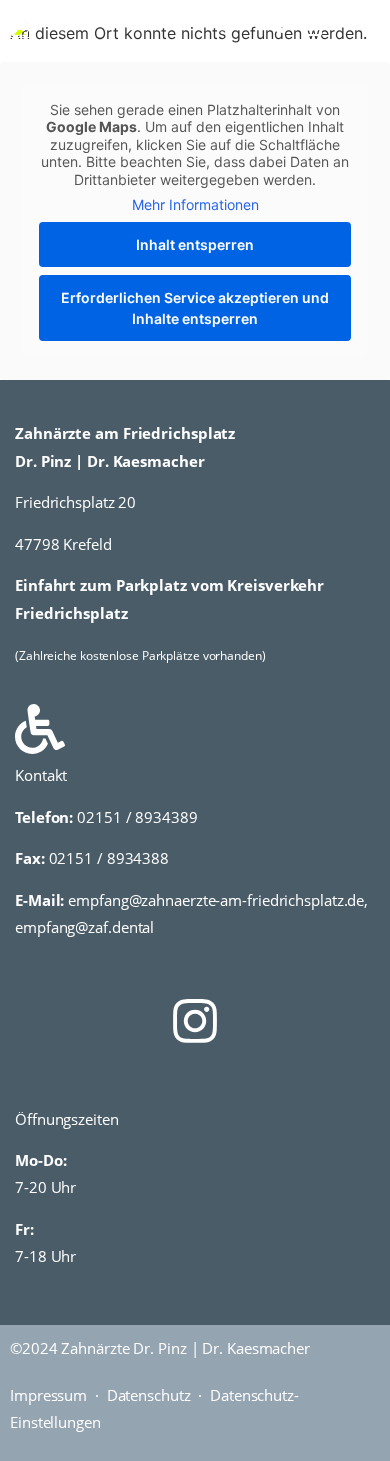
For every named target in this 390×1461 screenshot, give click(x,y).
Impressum (48, 1395)
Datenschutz (149, 1395)
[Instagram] (195, 1021)
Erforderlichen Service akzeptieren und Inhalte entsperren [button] (195, 308)
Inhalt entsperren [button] (195, 244)
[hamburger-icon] (357, 27)
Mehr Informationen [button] (195, 204)
